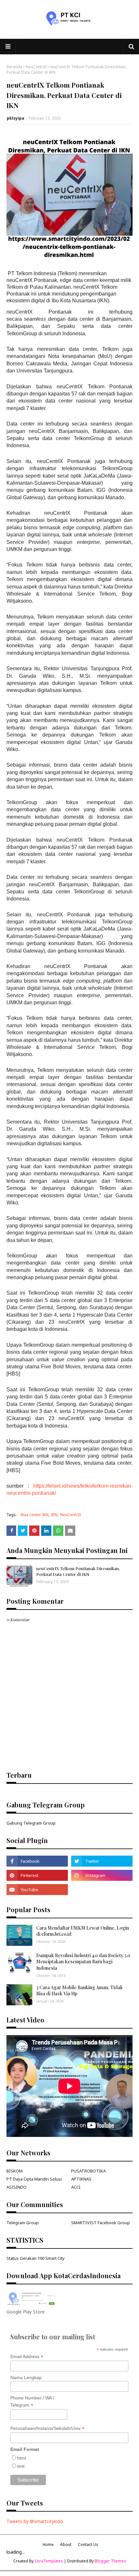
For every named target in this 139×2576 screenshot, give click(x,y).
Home (48, 2544)
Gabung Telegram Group (31, 1823)
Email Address (27, 2357)
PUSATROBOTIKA (88, 2171)
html (21, 2458)
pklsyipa (16, 118)
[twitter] (102, 1861)
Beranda (14, 67)
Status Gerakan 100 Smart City (36, 2258)
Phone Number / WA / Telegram (32, 2402)
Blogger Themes (110, 2561)
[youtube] (37, 1890)
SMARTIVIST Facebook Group (101, 2223)
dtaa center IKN (34, 1515)
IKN (54, 1515)
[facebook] (37, 1861)
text (21, 2466)
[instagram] (102, 1875)
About (66, 2544)
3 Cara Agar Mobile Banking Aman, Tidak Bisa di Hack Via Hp (80, 1991)
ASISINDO (16, 2187)
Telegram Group (23, 2223)
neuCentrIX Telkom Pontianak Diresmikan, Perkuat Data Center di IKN (78, 1571)
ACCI (76, 2187)
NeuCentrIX (36, 67)
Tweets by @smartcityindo (35, 2521)
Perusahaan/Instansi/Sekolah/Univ (47, 2428)
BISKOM (15, 2171)
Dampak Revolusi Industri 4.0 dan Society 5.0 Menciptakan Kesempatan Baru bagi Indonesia (83, 1962)
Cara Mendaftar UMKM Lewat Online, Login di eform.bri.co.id (83, 1931)
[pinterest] (37, 1875)
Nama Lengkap (26, 2377)
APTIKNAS (81, 2179)
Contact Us (88, 2544)
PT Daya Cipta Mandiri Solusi (34, 2179)
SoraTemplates (49, 2561)
